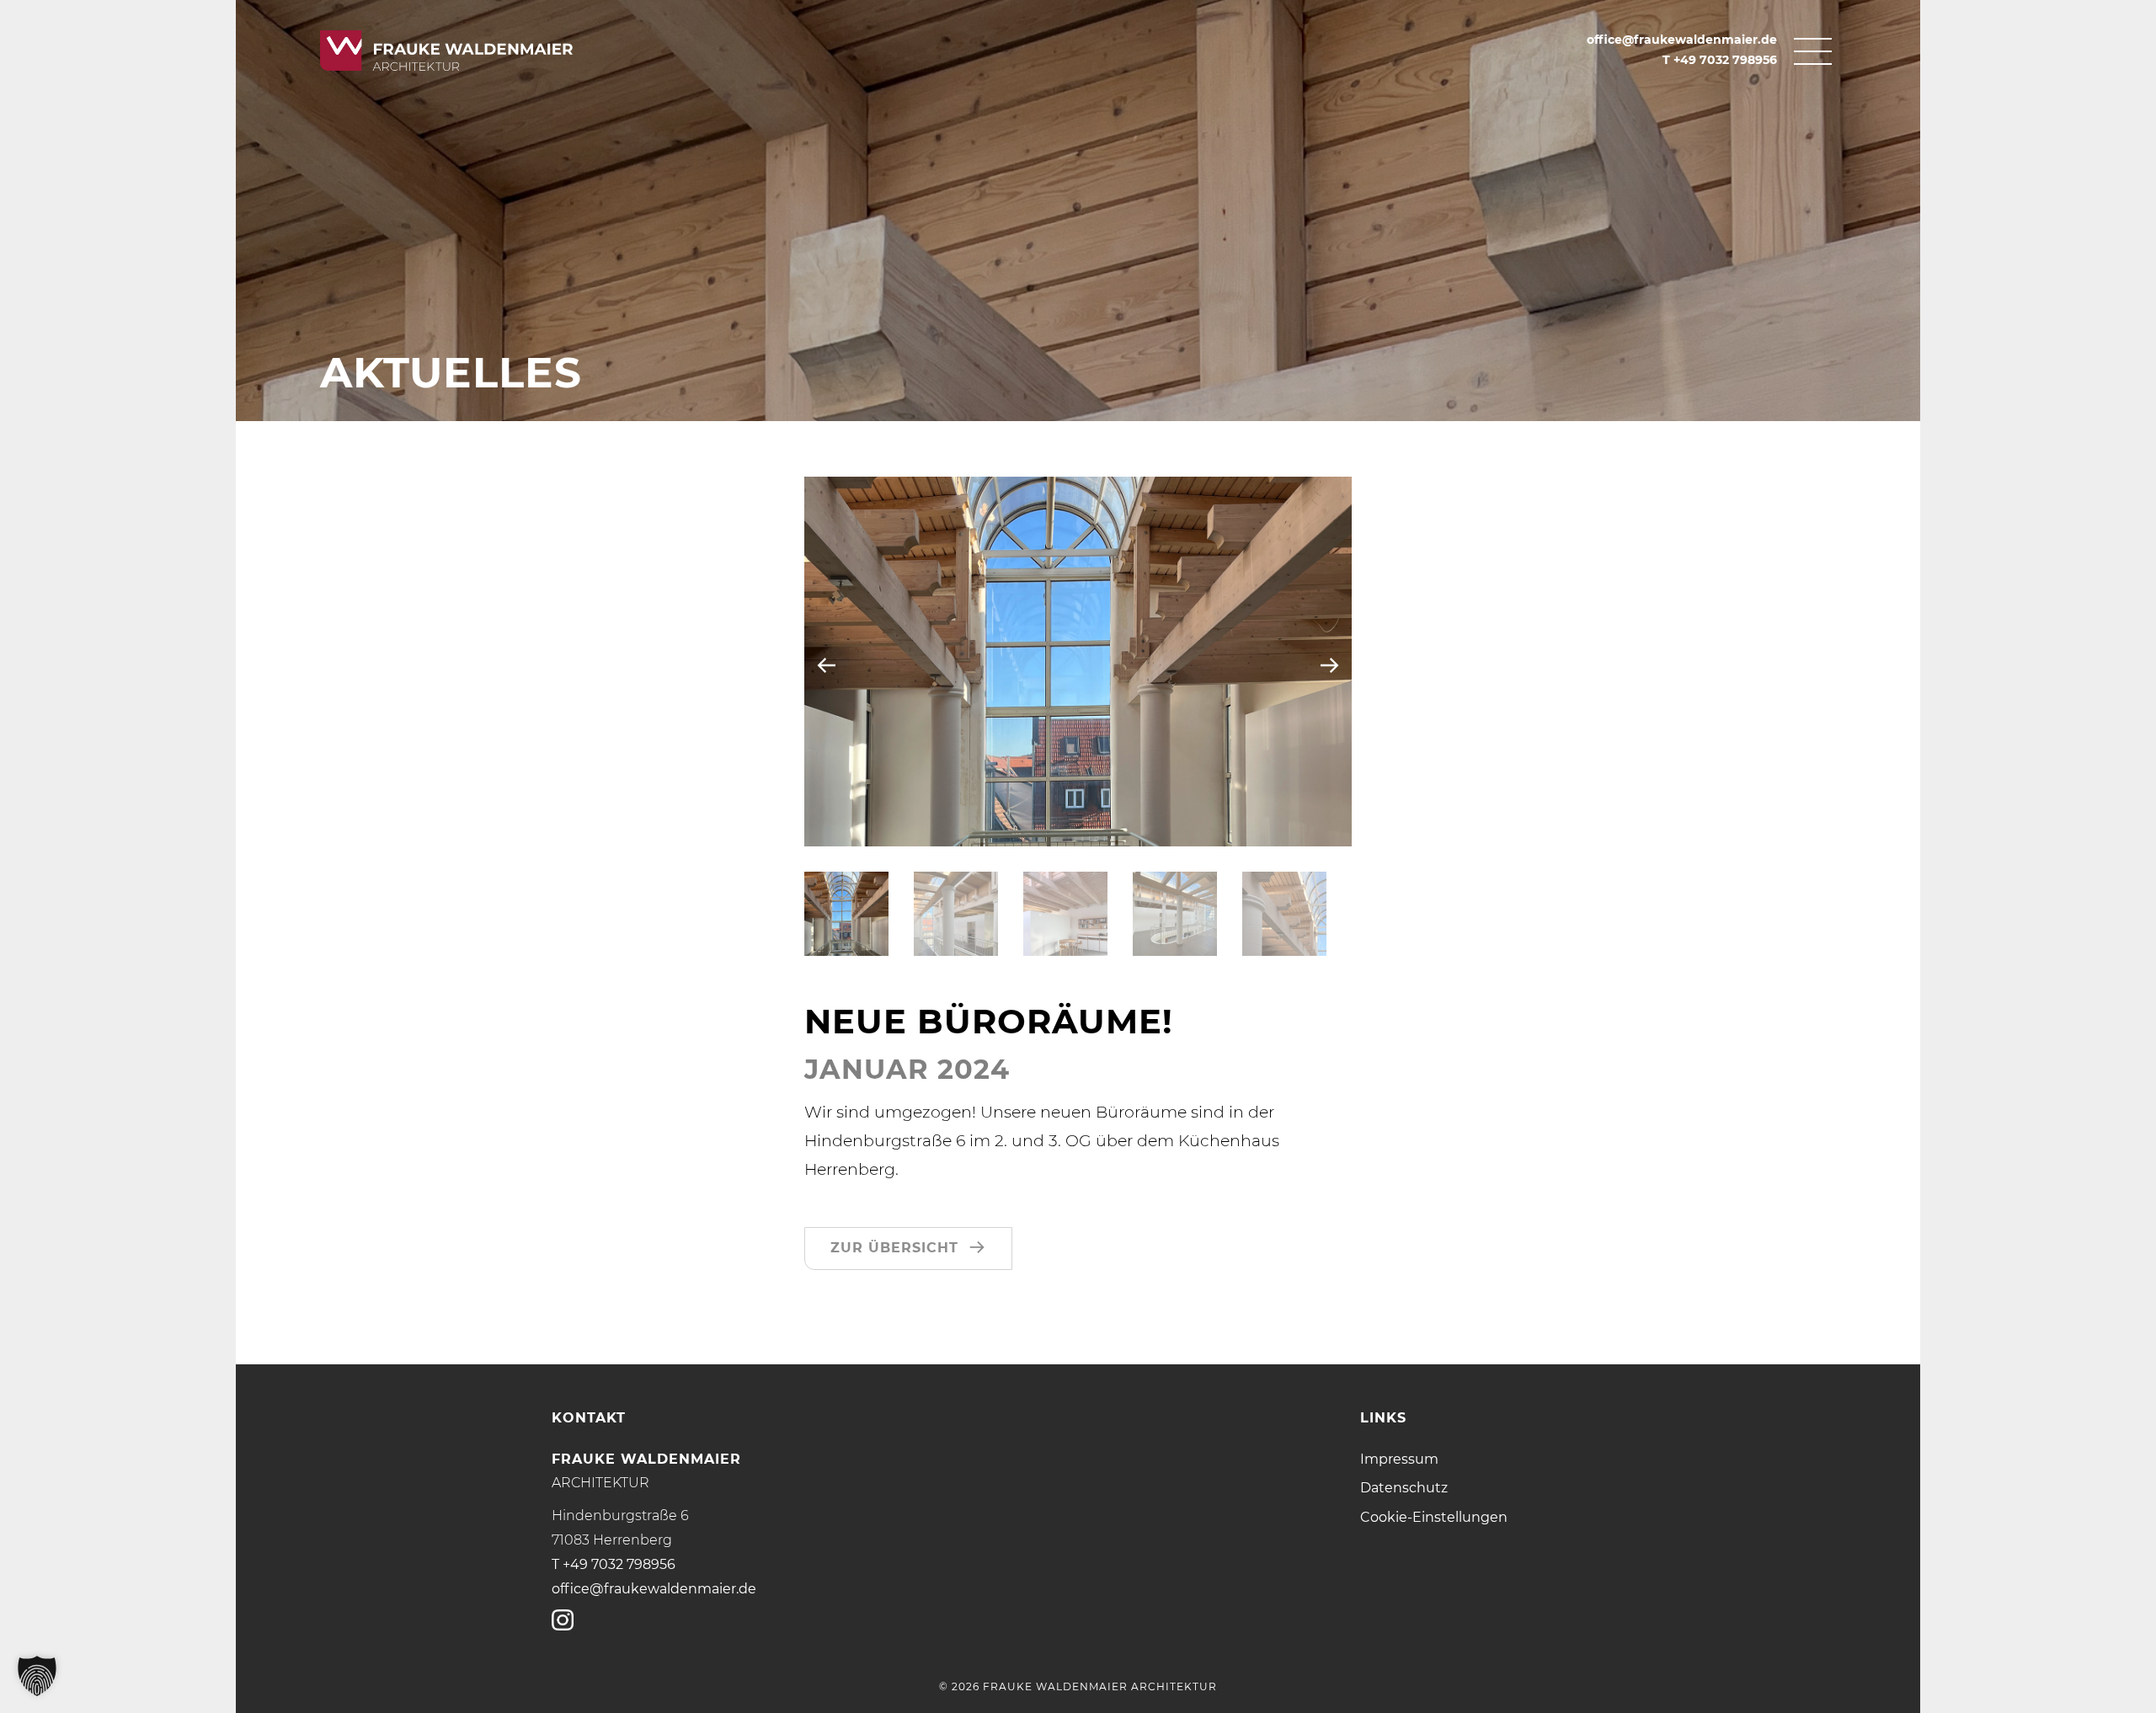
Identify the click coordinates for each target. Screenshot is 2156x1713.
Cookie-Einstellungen (1434, 1517)
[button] (846, 914)
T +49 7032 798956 (1720, 60)
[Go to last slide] (827, 665)
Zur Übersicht (894, 1248)
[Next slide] (1329, 665)
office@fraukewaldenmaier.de (1682, 40)
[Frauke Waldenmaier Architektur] (488, 50)
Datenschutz (1404, 1488)
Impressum (1399, 1459)
